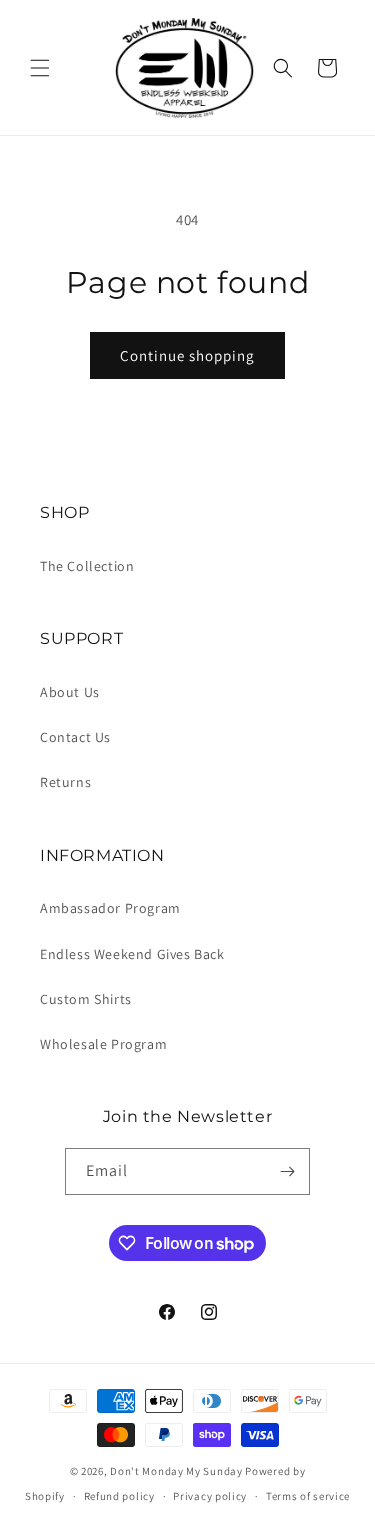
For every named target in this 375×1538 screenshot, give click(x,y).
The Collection (87, 566)
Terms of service (308, 1496)
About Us (70, 692)
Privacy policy (210, 1496)
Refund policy (119, 1496)
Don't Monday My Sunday (176, 1471)
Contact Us (75, 737)
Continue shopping (187, 355)
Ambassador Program (110, 908)
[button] (40, 68)
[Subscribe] (287, 1171)
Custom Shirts (86, 999)
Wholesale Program (103, 1044)
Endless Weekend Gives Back (132, 954)
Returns (65, 782)
